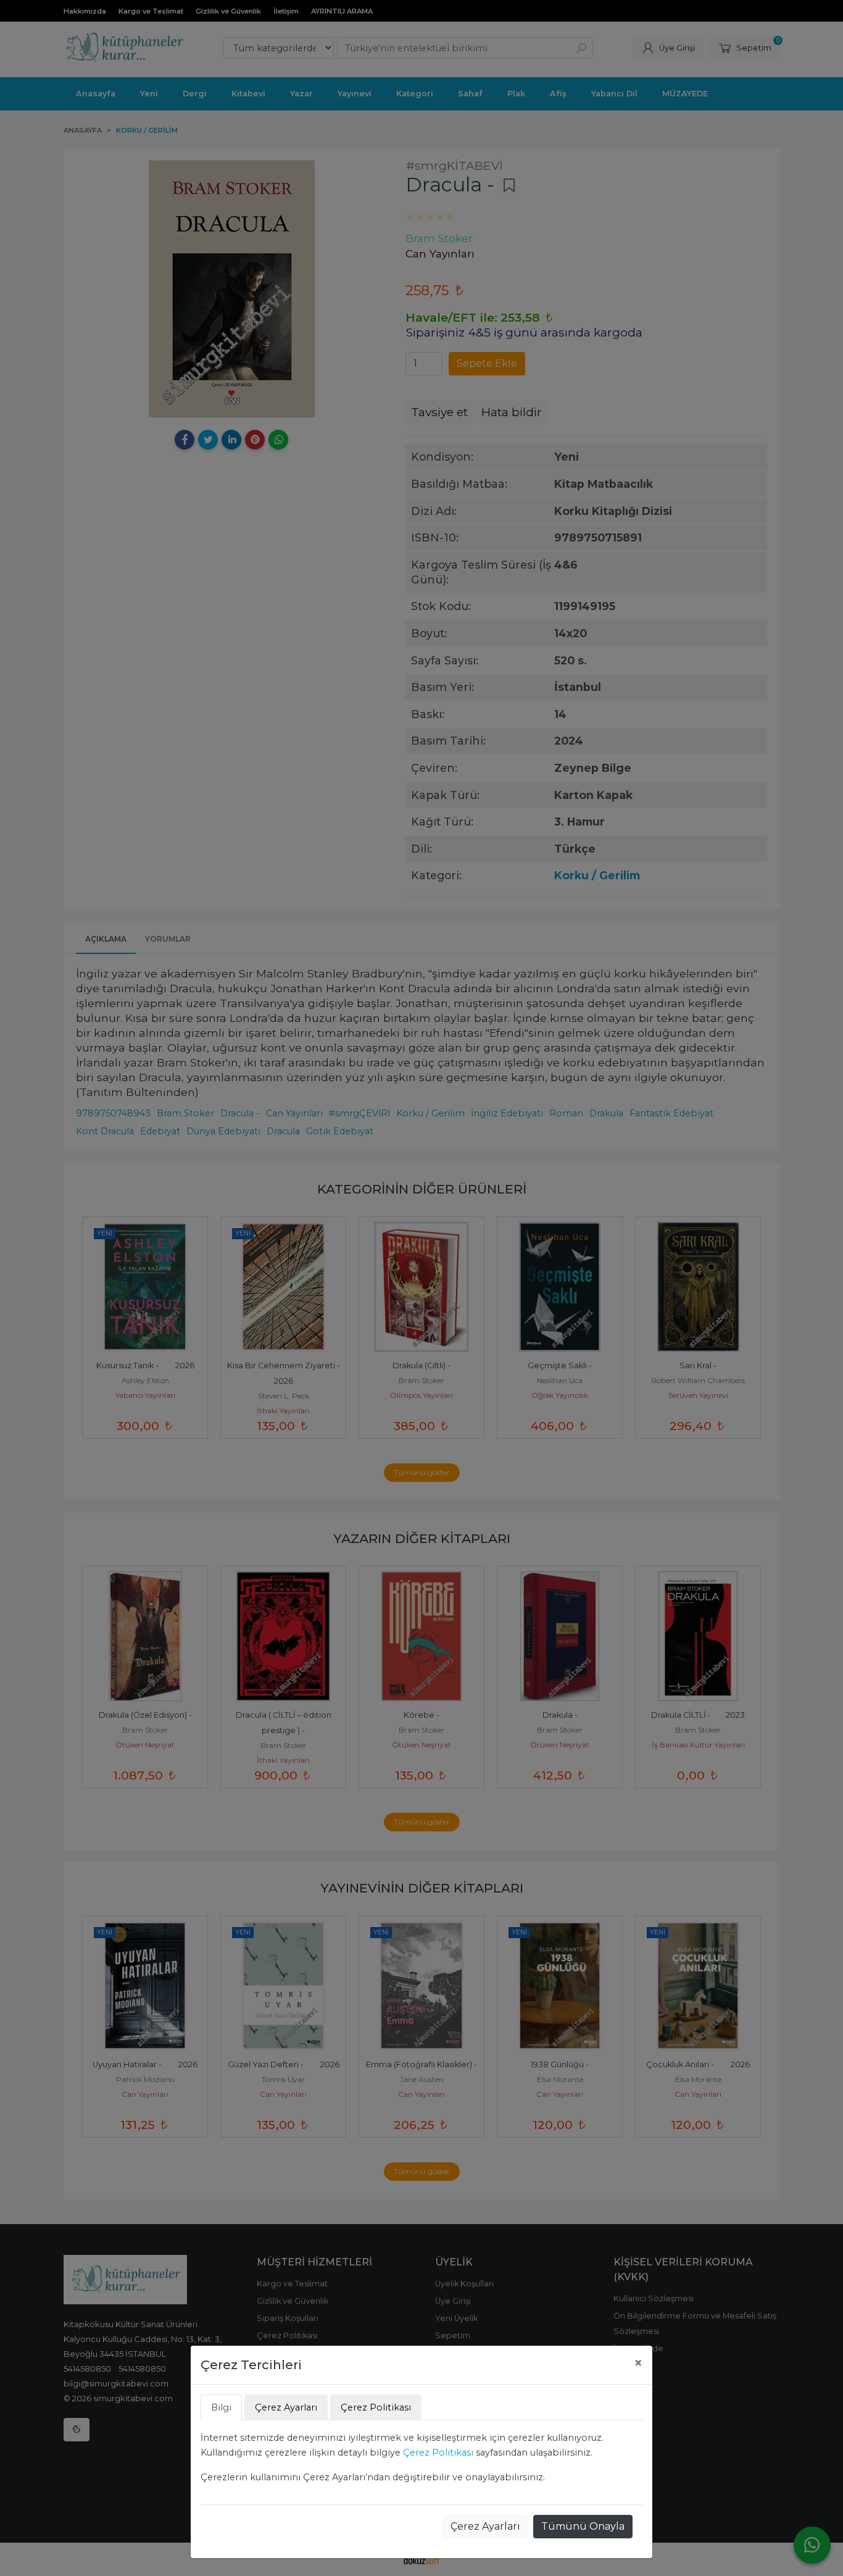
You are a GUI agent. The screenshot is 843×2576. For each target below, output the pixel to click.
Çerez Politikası (438, 2453)
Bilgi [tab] (221, 2407)
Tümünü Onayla (583, 2526)
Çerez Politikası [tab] (376, 2407)
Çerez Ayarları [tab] (286, 2407)
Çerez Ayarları (485, 2526)
